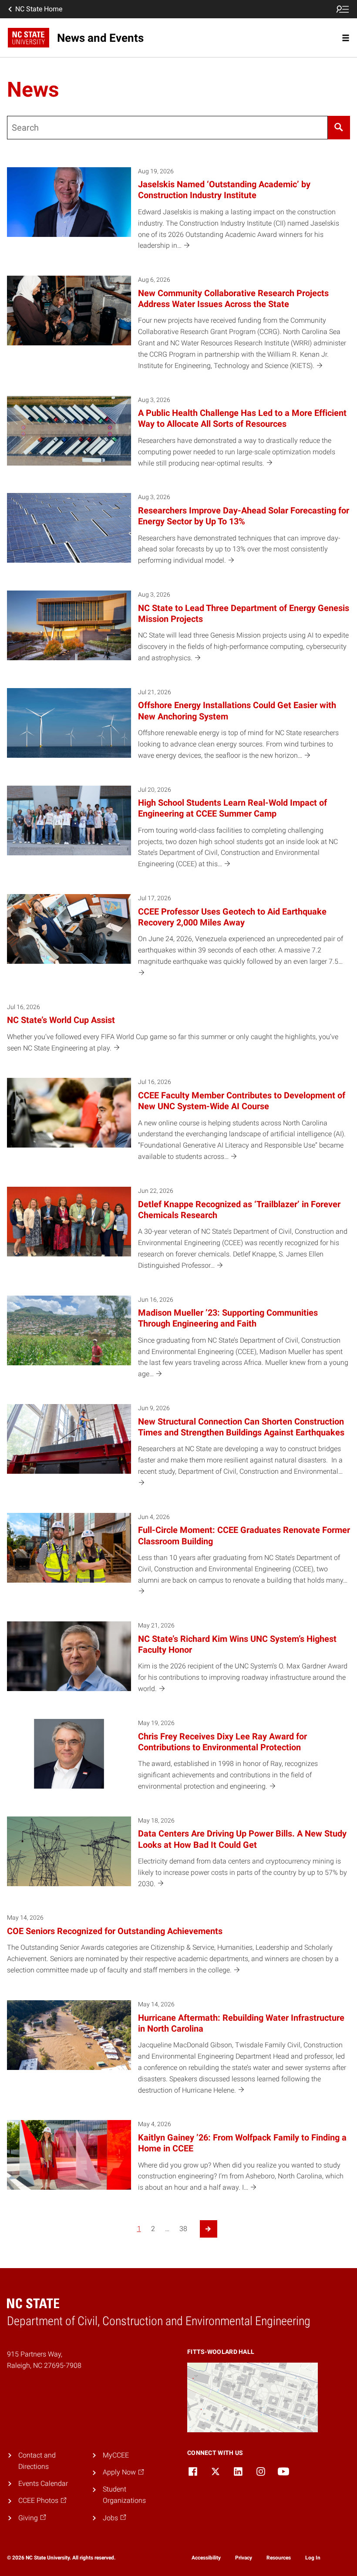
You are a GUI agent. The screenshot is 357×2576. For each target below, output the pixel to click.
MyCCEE (116, 2455)
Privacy (244, 2558)
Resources (279, 2558)
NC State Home (39, 9)
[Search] (339, 128)
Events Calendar (43, 2483)
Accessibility (206, 2558)
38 (183, 2229)
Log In (313, 2558)
